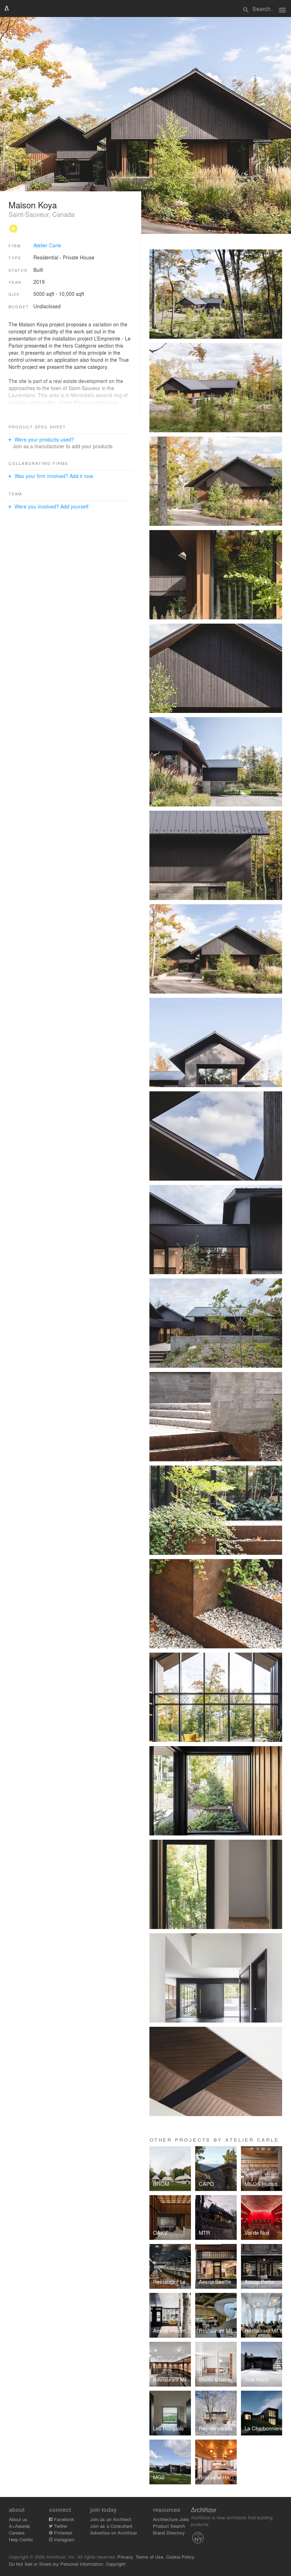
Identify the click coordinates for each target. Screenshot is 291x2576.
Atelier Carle (47, 245)
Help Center (21, 2539)
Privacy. (126, 2557)
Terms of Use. (150, 2557)
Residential (46, 257)
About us (18, 2519)
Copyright (116, 2564)
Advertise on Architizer (114, 2533)
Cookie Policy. (181, 2557)
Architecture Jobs (171, 2519)
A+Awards (20, 2526)
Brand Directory (169, 2533)
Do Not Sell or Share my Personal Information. (57, 2564)
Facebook (63, 2519)
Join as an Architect (111, 2519)
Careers (17, 2533)
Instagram (64, 2539)
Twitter (60, 2526)
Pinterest (62, 2533)
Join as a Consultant (111, 2526)
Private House (79, 257)
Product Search (169, 2526)
